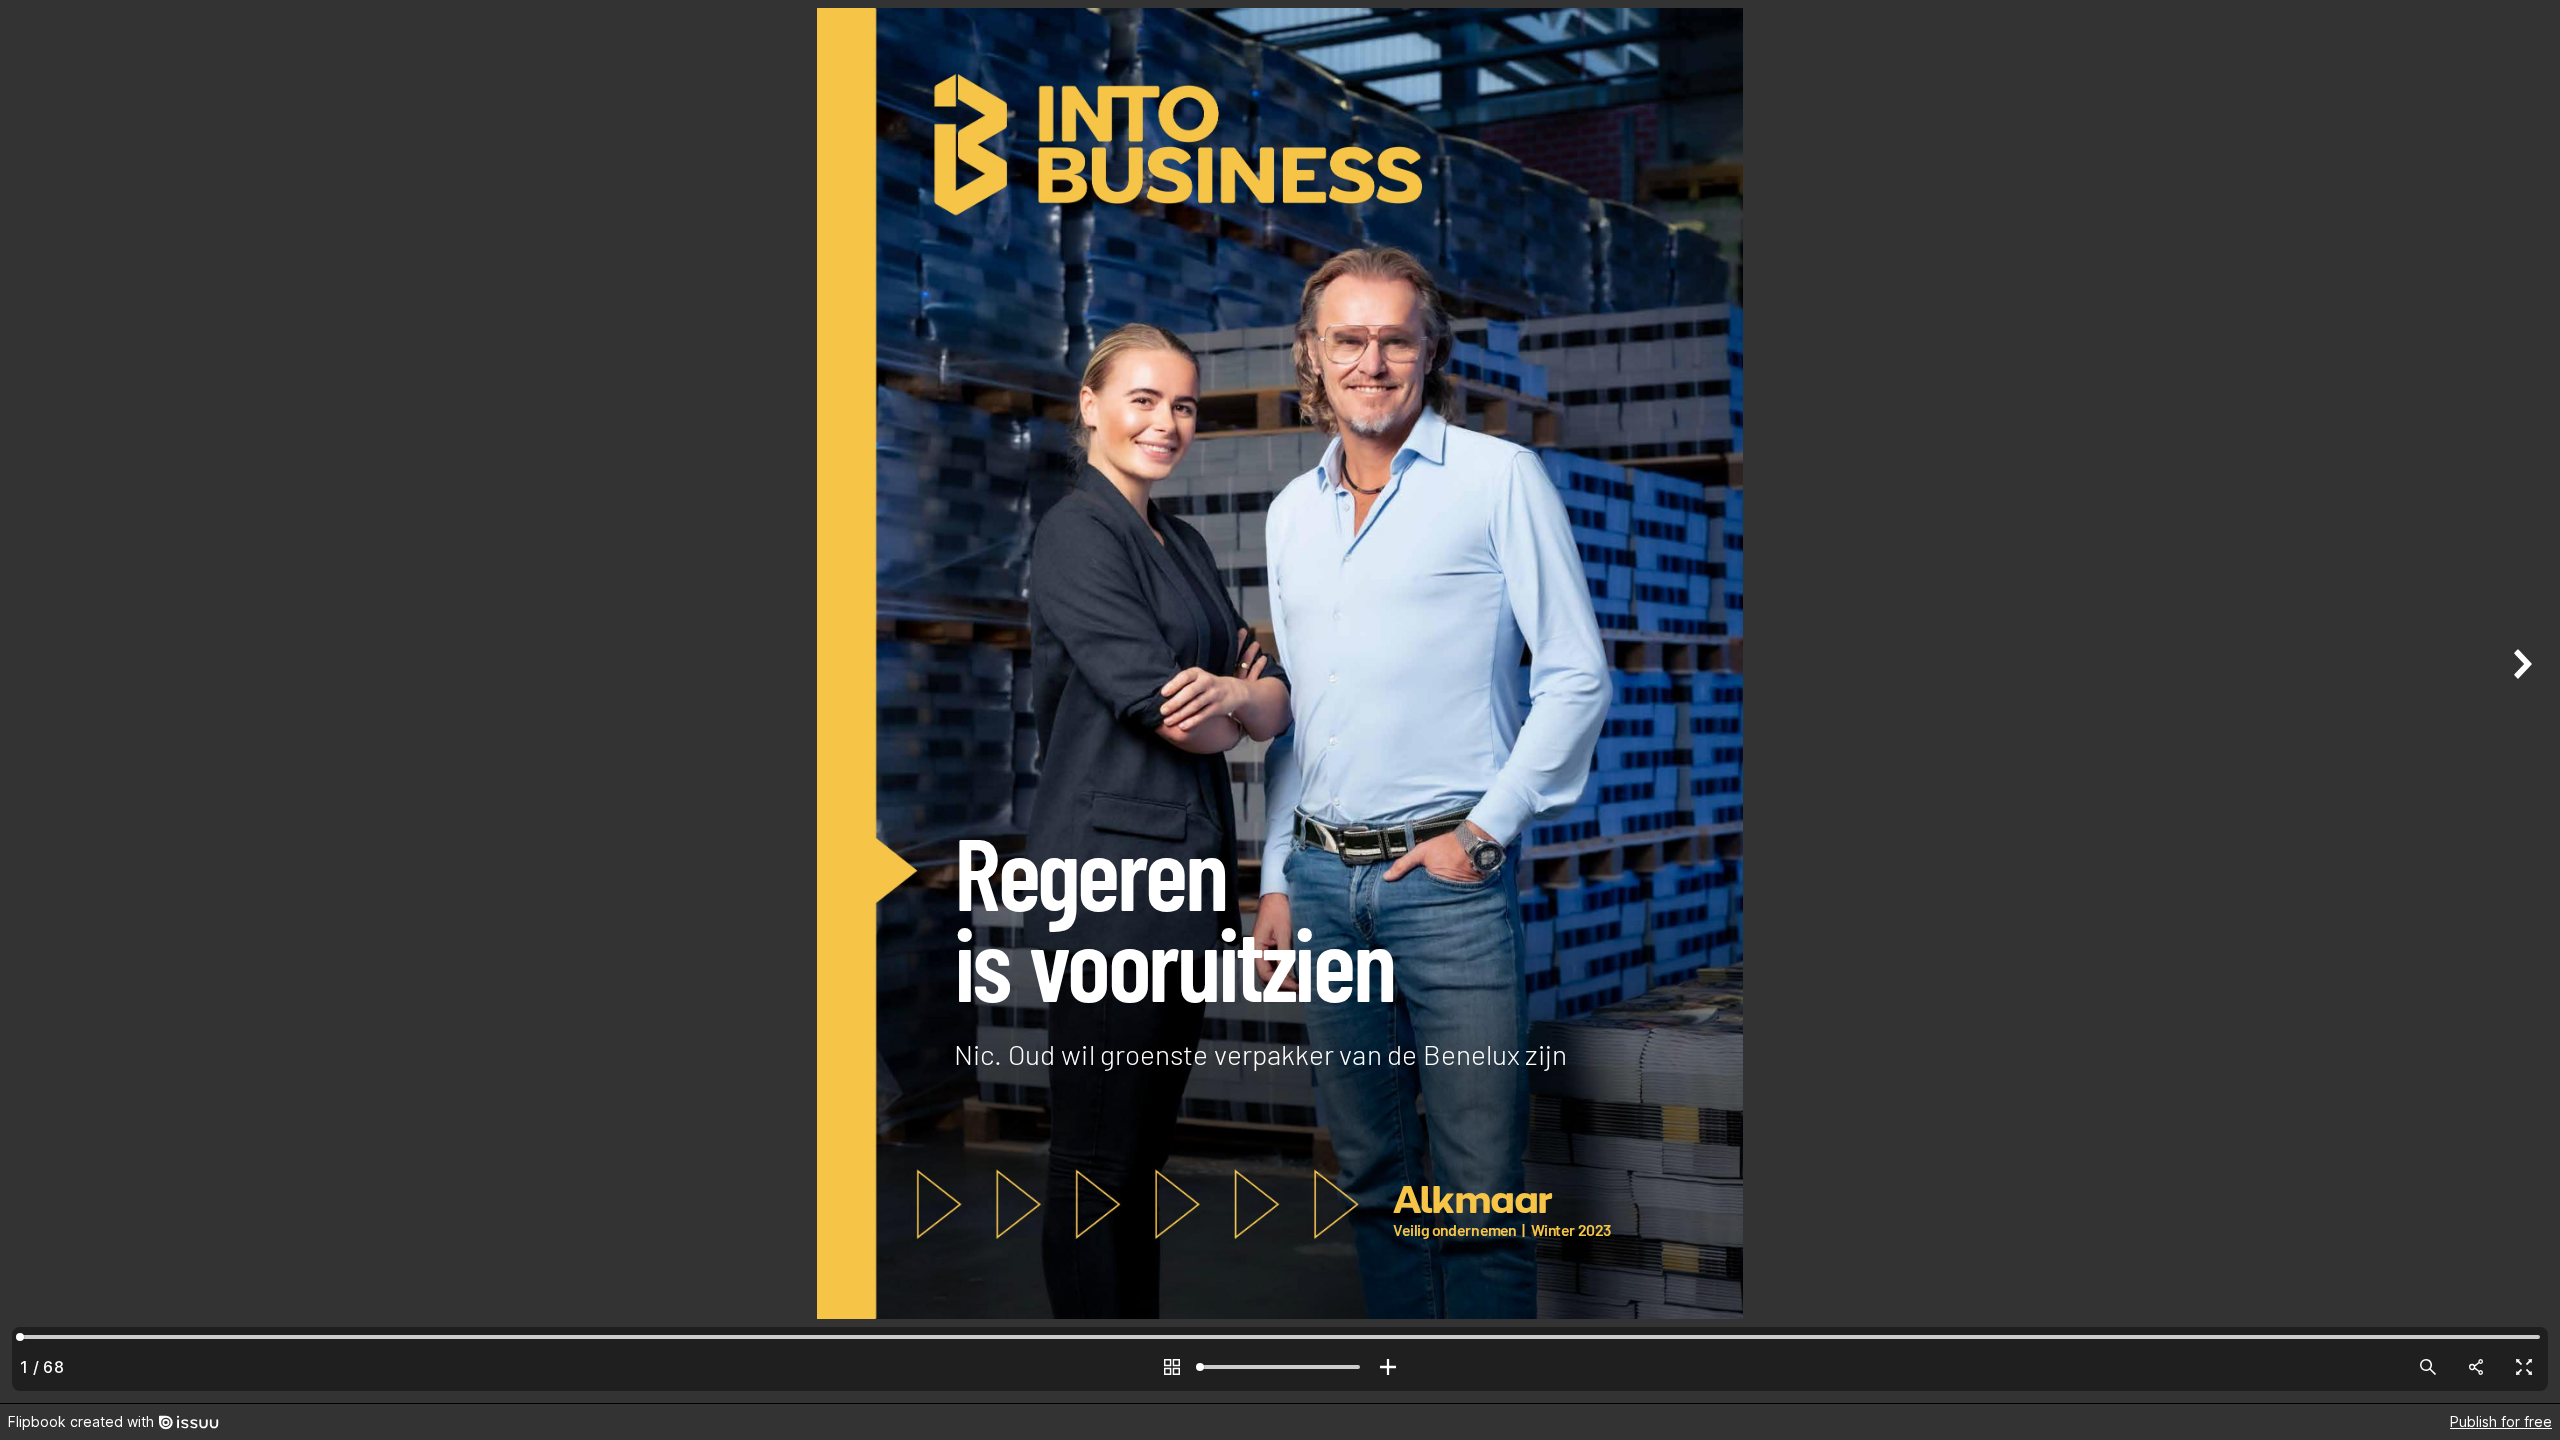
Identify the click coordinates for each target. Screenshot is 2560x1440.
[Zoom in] (1388, 1367)
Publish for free (2501, 1421)
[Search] (2428, 1367)
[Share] (2476, 1367)
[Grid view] (1172, 1367)
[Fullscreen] (2524, 1367)
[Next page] (2520, 701)
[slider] (1280, 1367)
